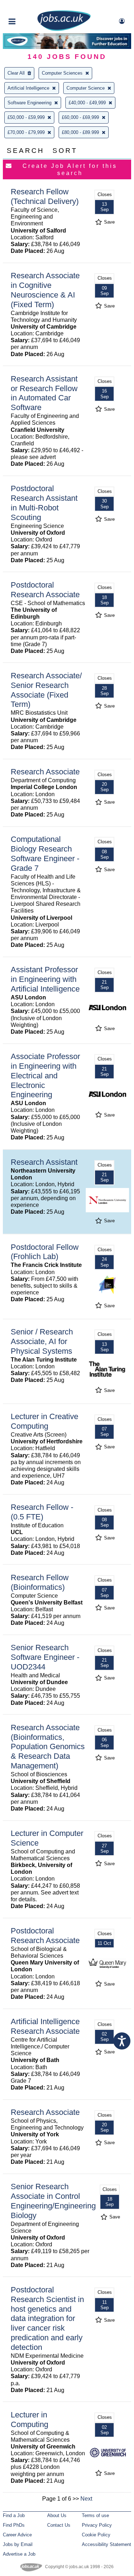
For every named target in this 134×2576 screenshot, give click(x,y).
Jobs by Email (18, 2544)
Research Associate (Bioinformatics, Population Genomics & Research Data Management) (48, 1747)
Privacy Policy (97, 2525)
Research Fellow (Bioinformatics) (40, 1582)
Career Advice (17, 2535)
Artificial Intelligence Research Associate (45, 2026)
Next (86, 2499)
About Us (57, 2515)
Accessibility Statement (106, 2544)
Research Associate (45, 772)
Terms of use (95, 2515)
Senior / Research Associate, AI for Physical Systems (42, 1341)
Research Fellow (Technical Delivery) (45, 196)
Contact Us (59, 2525)
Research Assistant (44, 1162)
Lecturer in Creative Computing (44, 1421)
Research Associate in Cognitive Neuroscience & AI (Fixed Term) (45, 290)
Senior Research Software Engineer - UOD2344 (45, 1657)
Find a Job (14, 2515)
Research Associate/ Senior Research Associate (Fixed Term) (46, 690)
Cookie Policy (96, 2535)
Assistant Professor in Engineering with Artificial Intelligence (45, 979)
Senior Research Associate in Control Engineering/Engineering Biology (53, 2201)
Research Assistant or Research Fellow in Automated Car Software (44, 393)
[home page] (64, 29)
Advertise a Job (19, 2554)
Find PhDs (14, 2525)
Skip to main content (29, 6)
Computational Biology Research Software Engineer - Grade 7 (45, 854)
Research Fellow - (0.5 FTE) (42, 1512)
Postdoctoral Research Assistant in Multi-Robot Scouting (44, 503)
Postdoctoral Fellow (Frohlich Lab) (45, 1252)
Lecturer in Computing (29, 2420)
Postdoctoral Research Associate (45, 590)
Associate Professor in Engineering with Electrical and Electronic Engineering (45, 1076)
